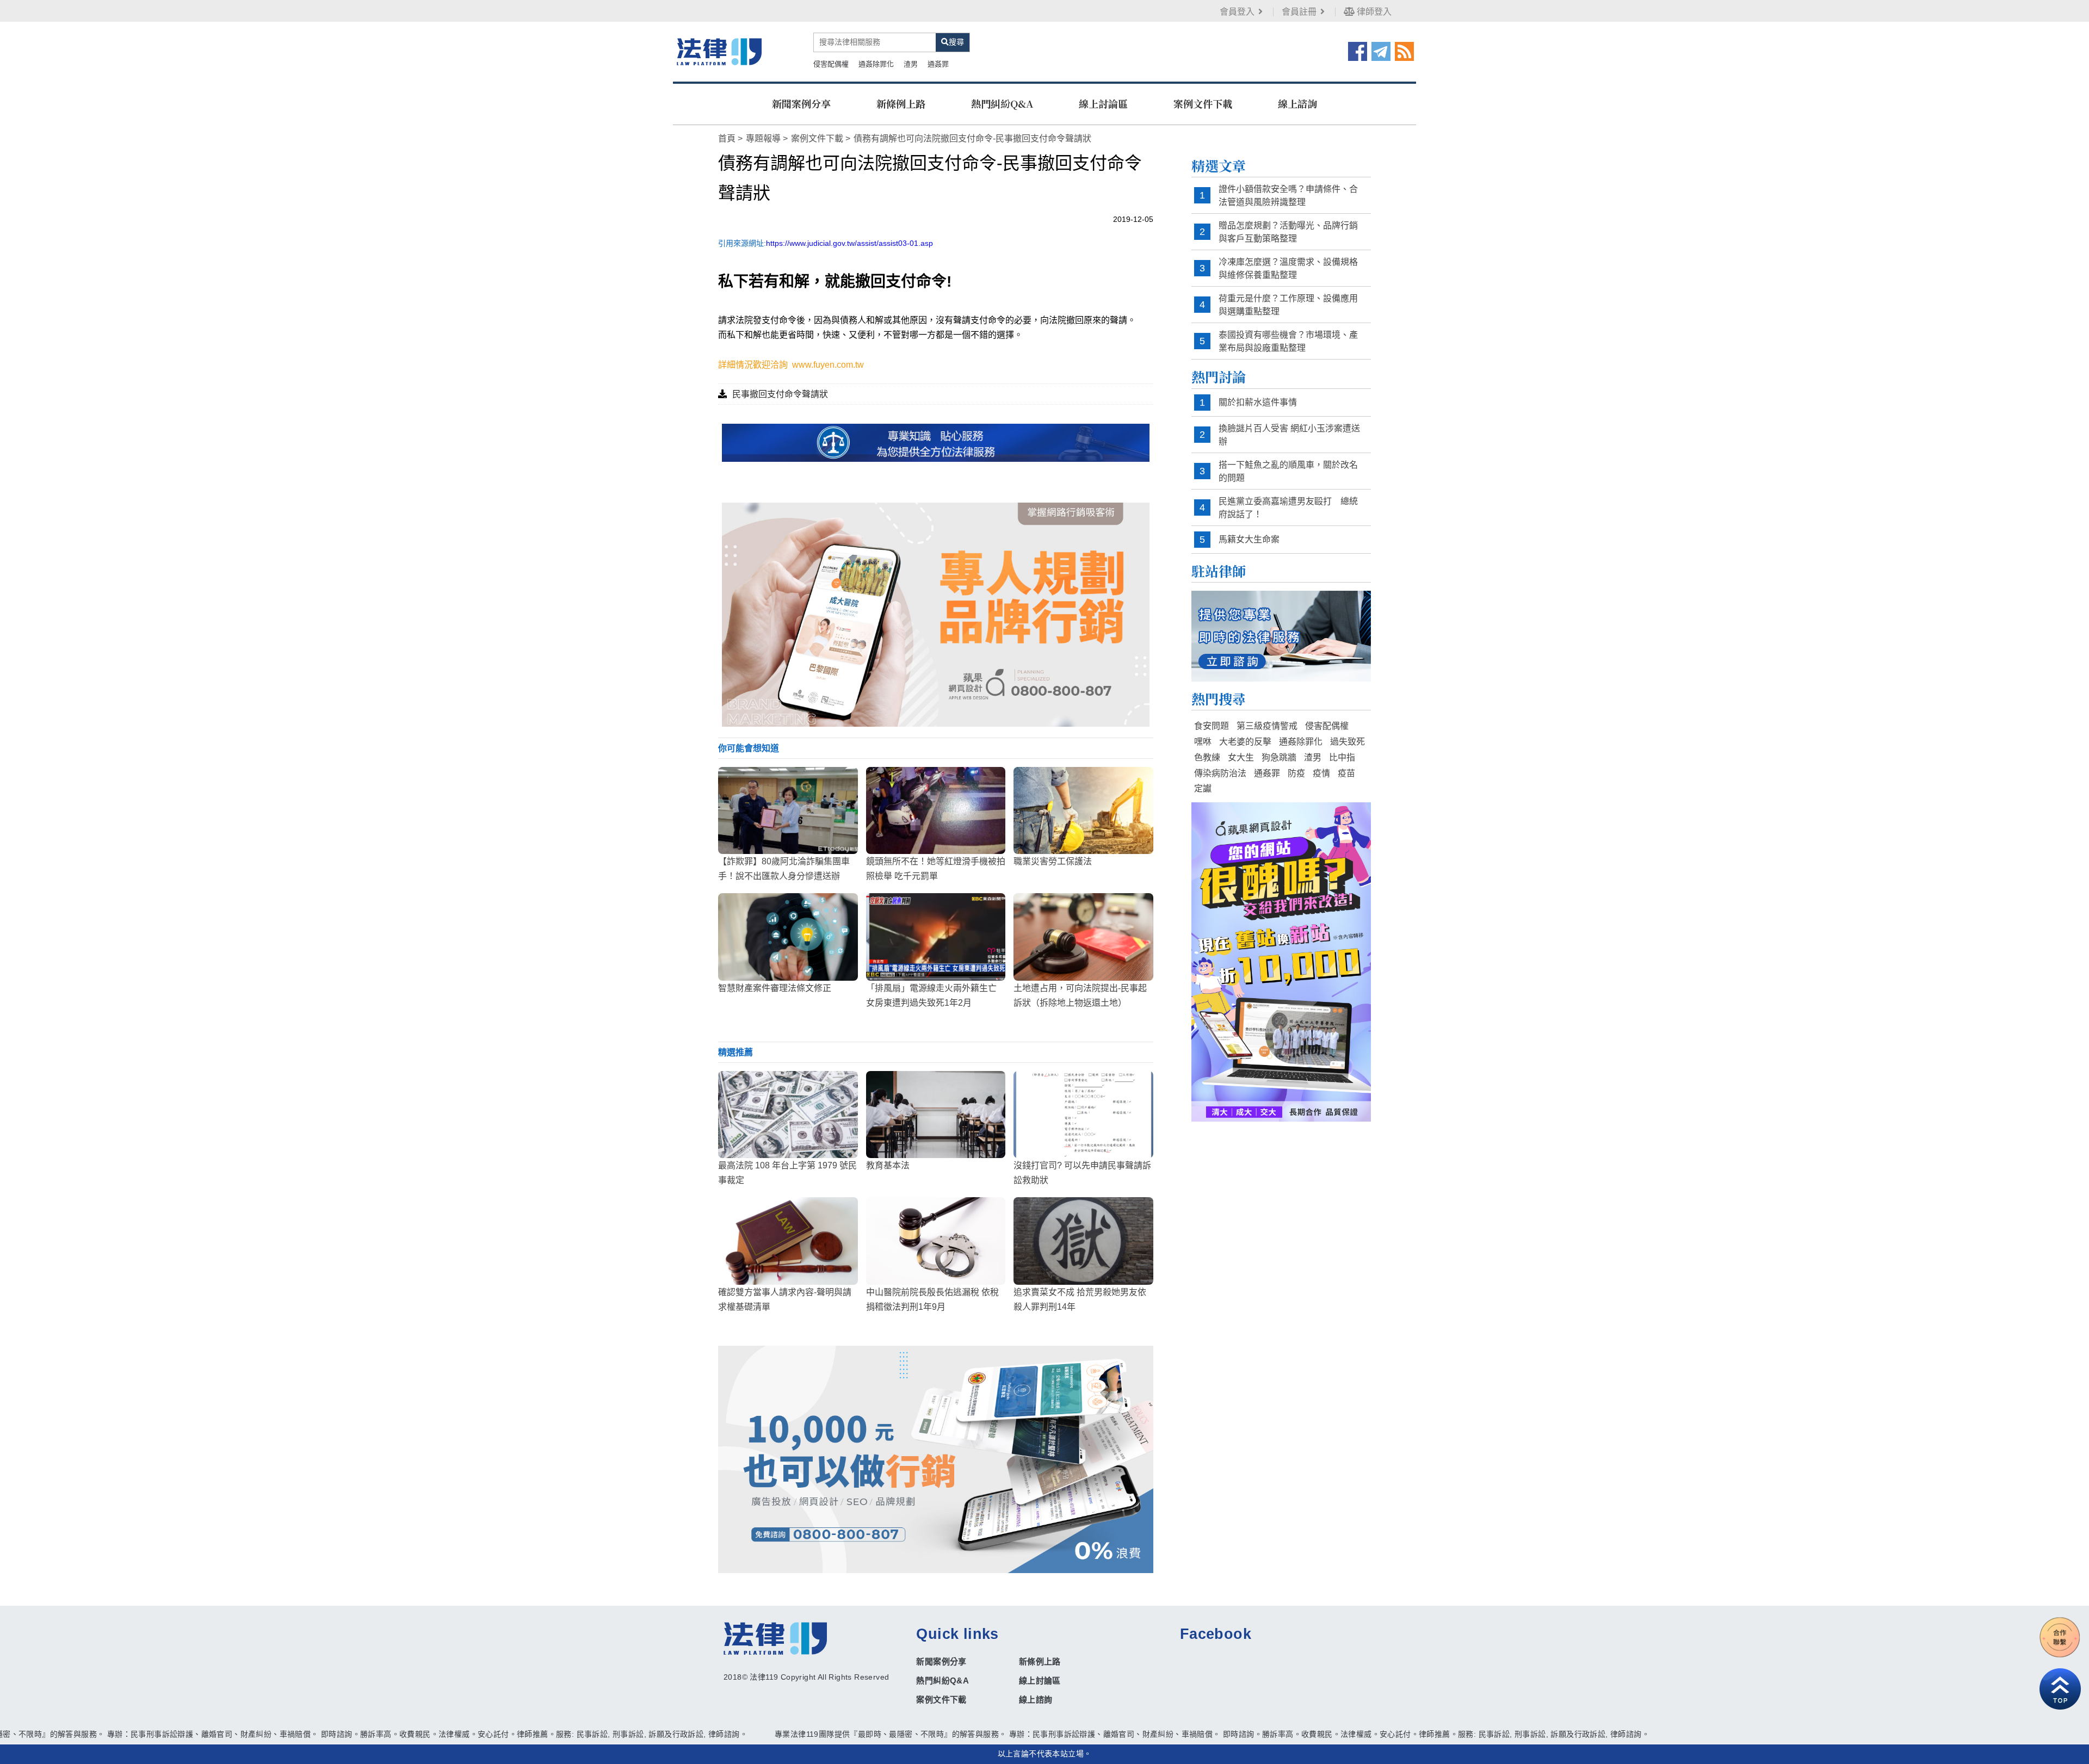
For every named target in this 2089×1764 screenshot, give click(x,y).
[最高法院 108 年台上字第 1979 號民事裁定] (788, 1115)
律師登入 (1373, 12)
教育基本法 (888, 1165)
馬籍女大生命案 (1249, 539)
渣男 (911, 64)
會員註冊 (1299, 12)
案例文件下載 (1203, 103)
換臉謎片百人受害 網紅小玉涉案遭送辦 (1289, 435)
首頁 (727, 138)
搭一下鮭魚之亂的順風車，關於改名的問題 (1288, 471)
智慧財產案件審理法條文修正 (775, 988)
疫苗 (1346, 773)
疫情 (1321, 773)
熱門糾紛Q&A (1002, 103)
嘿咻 (1203, 742)
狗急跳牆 (1279, 757)
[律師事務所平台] (936, 614)
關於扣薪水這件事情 (1258, 402)
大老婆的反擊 (1245, 742)
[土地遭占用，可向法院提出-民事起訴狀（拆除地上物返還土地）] (1083, 937)
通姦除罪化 (876, 64)
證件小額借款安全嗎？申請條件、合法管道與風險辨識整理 (1288, 196)
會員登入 (1237, 12)
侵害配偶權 (831, 64)
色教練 (1207, 757)
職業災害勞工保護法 (1053, 861)
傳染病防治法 (1220, 773)
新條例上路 (901, 103)
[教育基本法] (936, 1115)
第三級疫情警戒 (1267, 726)
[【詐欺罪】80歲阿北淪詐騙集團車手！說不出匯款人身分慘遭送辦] (788, 810)
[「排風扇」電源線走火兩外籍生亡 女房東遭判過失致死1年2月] (936, 937)
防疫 (1296, 773)
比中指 (1342, 757)
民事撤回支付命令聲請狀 (780, 394)
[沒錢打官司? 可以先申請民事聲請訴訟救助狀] (1083, 1115)
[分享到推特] (1381, 51)
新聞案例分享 (801, 103)
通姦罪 (938, 64)
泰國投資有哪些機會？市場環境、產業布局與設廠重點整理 (1288, 341)
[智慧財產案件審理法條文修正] (788, 937)
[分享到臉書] (1358, 51)
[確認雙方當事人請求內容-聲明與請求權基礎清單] (788, 1241)
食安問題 (1212, 726)
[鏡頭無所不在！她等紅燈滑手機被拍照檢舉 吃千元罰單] (936, 810)
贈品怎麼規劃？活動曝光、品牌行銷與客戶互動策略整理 (1288, 232)
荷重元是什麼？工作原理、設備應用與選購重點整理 (1288, 305)
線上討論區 (1103, 103)
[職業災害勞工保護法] (1083, 810)
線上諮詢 (1297, 103)
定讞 (1203, 788)
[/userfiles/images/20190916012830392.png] (719, 51)
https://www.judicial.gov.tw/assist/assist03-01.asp (849, 243)
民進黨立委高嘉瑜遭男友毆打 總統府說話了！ (1288, 508)
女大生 (1241, 757)
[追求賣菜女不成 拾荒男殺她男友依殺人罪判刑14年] (1083, 1241)
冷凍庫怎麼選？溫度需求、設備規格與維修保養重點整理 (1288, 268)
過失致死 (1348, 742)
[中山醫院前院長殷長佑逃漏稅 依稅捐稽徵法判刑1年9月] (936, 1241)
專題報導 (763, 138)
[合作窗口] (2060, 1637)
